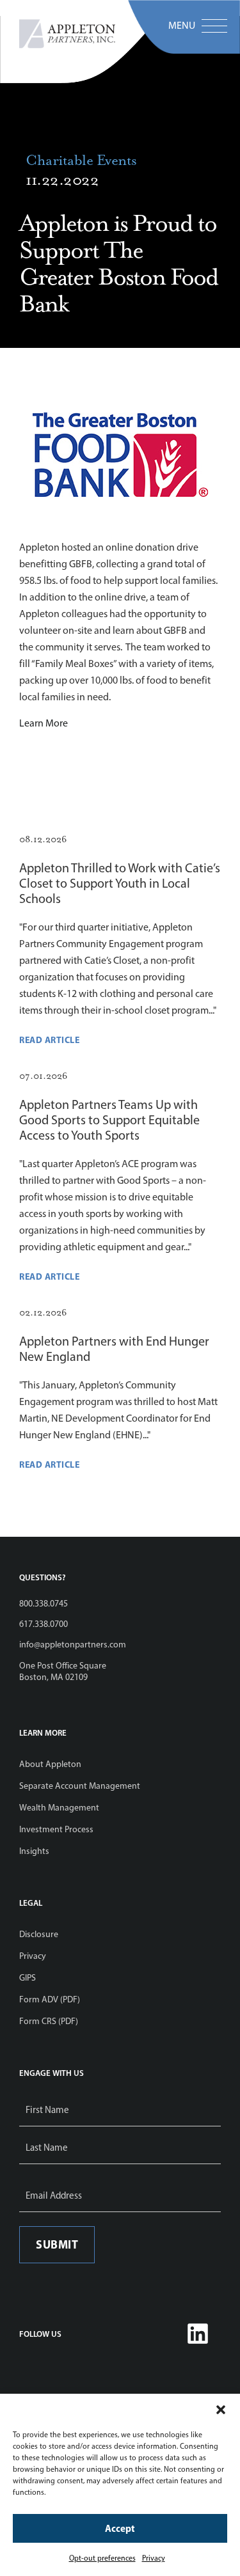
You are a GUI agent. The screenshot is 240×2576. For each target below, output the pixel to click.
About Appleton (50, 1764)
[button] (221, 2410)
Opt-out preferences (102, 2558)
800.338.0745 (44, 1604)
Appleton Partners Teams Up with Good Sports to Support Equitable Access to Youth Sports (109, 1120)
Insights (34, 1851)
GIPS (28, 1978)
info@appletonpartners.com (73, 1645)
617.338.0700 (44, 1624)
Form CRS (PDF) (49, 2021)
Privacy (154, 2558)
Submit (57, 2244)
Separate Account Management (80, 1786)
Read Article (49, 1040)
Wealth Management (59, 1808)
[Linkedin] (198, 2334)
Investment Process (56, 1829)
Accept (120, 2528)
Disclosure (39, 1934)
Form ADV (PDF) (50, 1999)
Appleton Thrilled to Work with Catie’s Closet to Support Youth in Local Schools (120, 883)
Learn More (44, 723)
